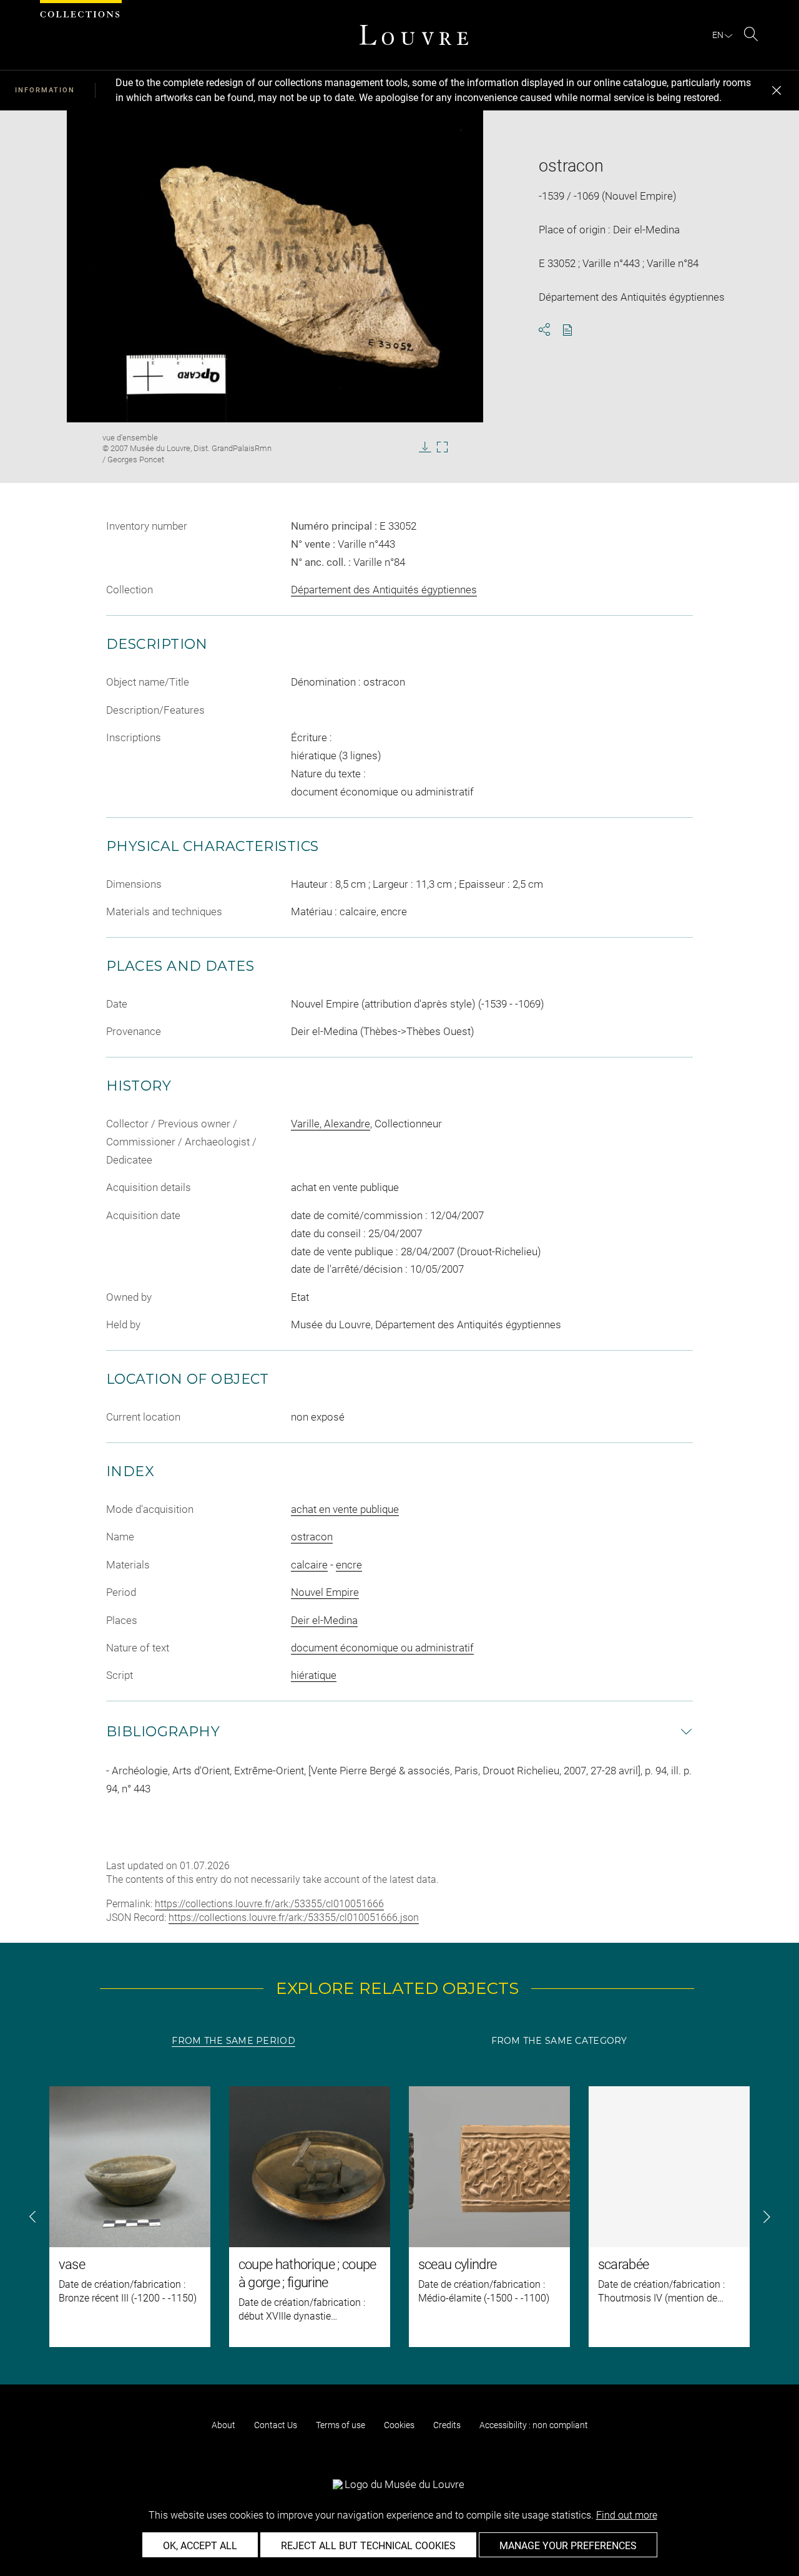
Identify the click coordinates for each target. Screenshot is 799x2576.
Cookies (399, 2425)
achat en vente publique (345, 1509)
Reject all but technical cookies (368, 2546)
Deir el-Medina (324, 1620)
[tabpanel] (399, 2217)
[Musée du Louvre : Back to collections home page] (414, 35)
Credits (447, 2425)
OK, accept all (200, 2546)
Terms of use (341, 2425)
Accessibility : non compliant (534, 2425)
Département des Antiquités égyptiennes (384, 590)
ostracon (312, 1537)
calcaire (309, 1565)
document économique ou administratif (382, 1648)
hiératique (314, 1675)
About (223, 2425)
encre (349, 1565)
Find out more (627, 2515)
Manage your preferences (568, 2546)
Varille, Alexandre (331, 1124)
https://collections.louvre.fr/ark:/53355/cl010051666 (269, 1904)
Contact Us (276, 2425)
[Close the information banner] (777, 90)
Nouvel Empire (325, 1592)
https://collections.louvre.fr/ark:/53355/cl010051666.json (294, 1917)
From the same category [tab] (559, 2041)
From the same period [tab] (233, 2041)
